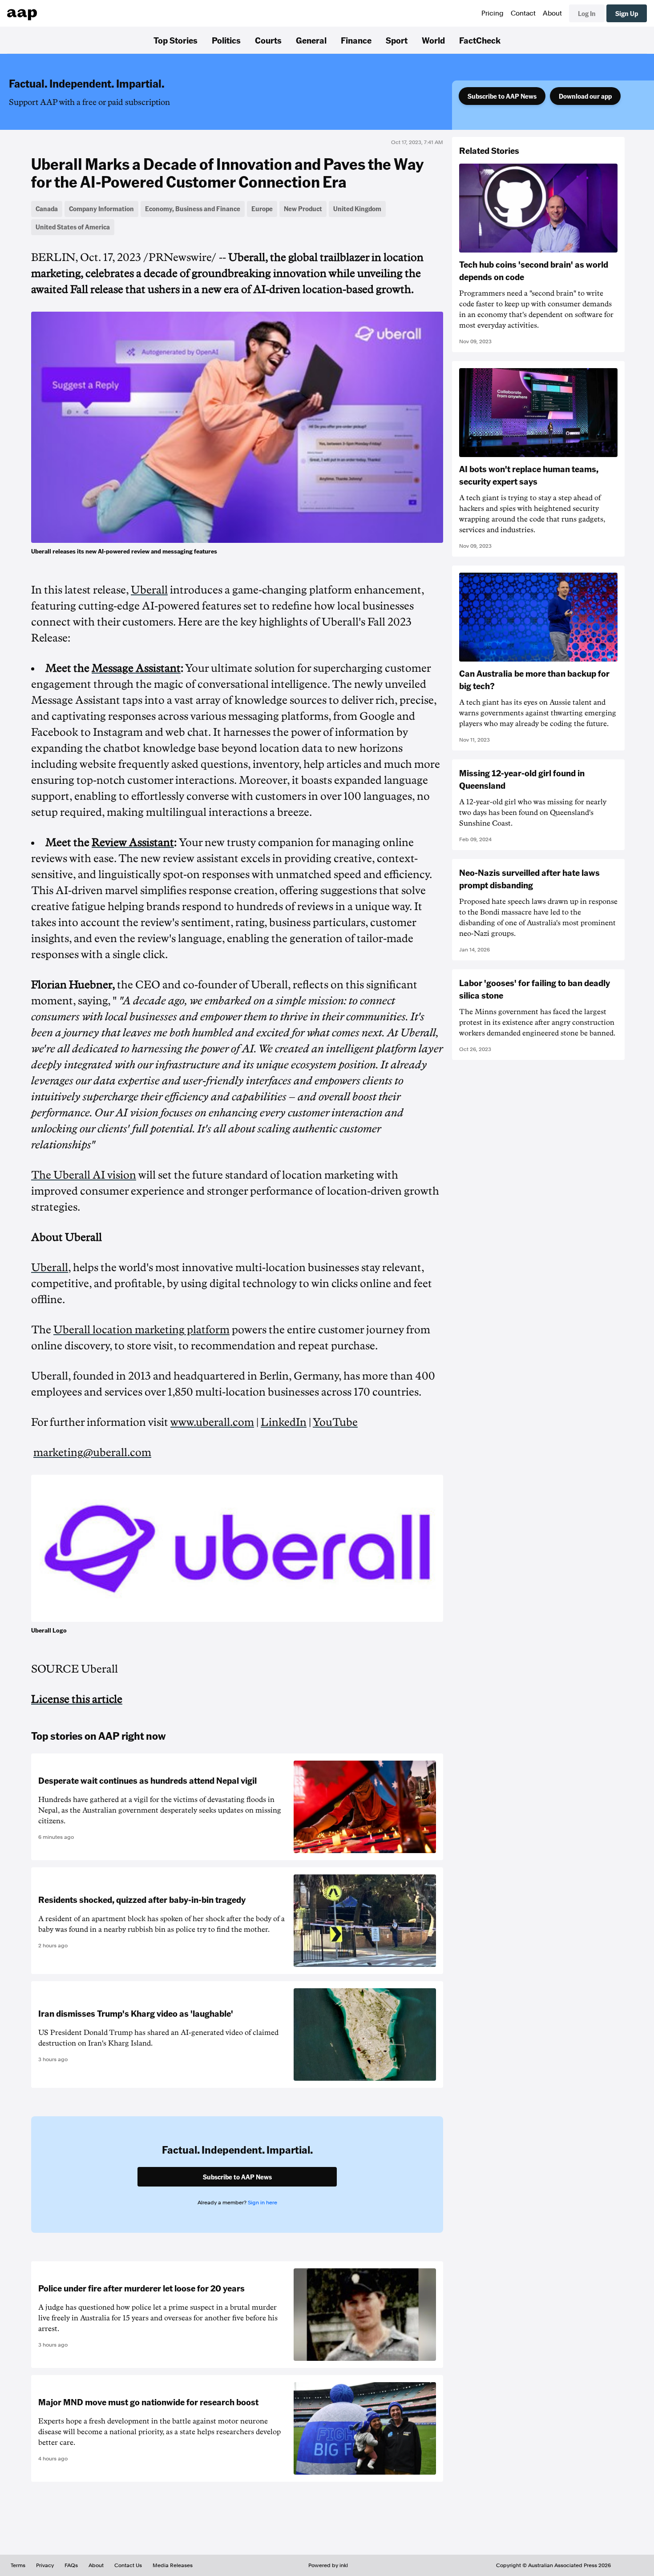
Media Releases (173, 2565)
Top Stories (176, 40)
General (311, 40)
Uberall (149, 590)
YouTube (335, 1422)
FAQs (71, 2565)
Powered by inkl (328, 2565)
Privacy (45, 2565)
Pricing (493, 13)
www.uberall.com (212, 1422)
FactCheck (480, 40)
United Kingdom (357, 209)
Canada (47, 209)
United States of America (73, 227)
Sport (397, 40)
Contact (523, 13)
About (552, 13)
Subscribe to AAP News (502, 96)
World (433, 40)
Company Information (101, 209)
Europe (262, 209)
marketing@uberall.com (92, 1453)
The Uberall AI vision (84, 1175)
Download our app (585, 96)
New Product (303, 209)
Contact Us (128, 2565)
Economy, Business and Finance (193, 209)
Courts (268, 40)
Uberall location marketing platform (141, 1330)
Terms (18, 2565)
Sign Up (627, 13)
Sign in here (262, 2203)
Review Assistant (133, 843)
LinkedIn (284, 1422)
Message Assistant (136, 668)
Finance (356, 40)
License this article (77, 1699)
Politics (226, 40)
